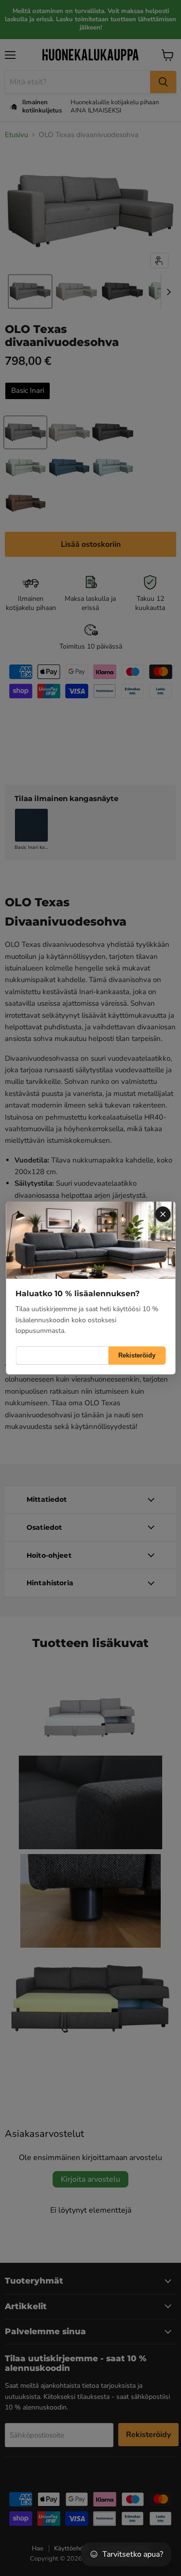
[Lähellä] (163, 1214)
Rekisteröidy (137, 1355)
